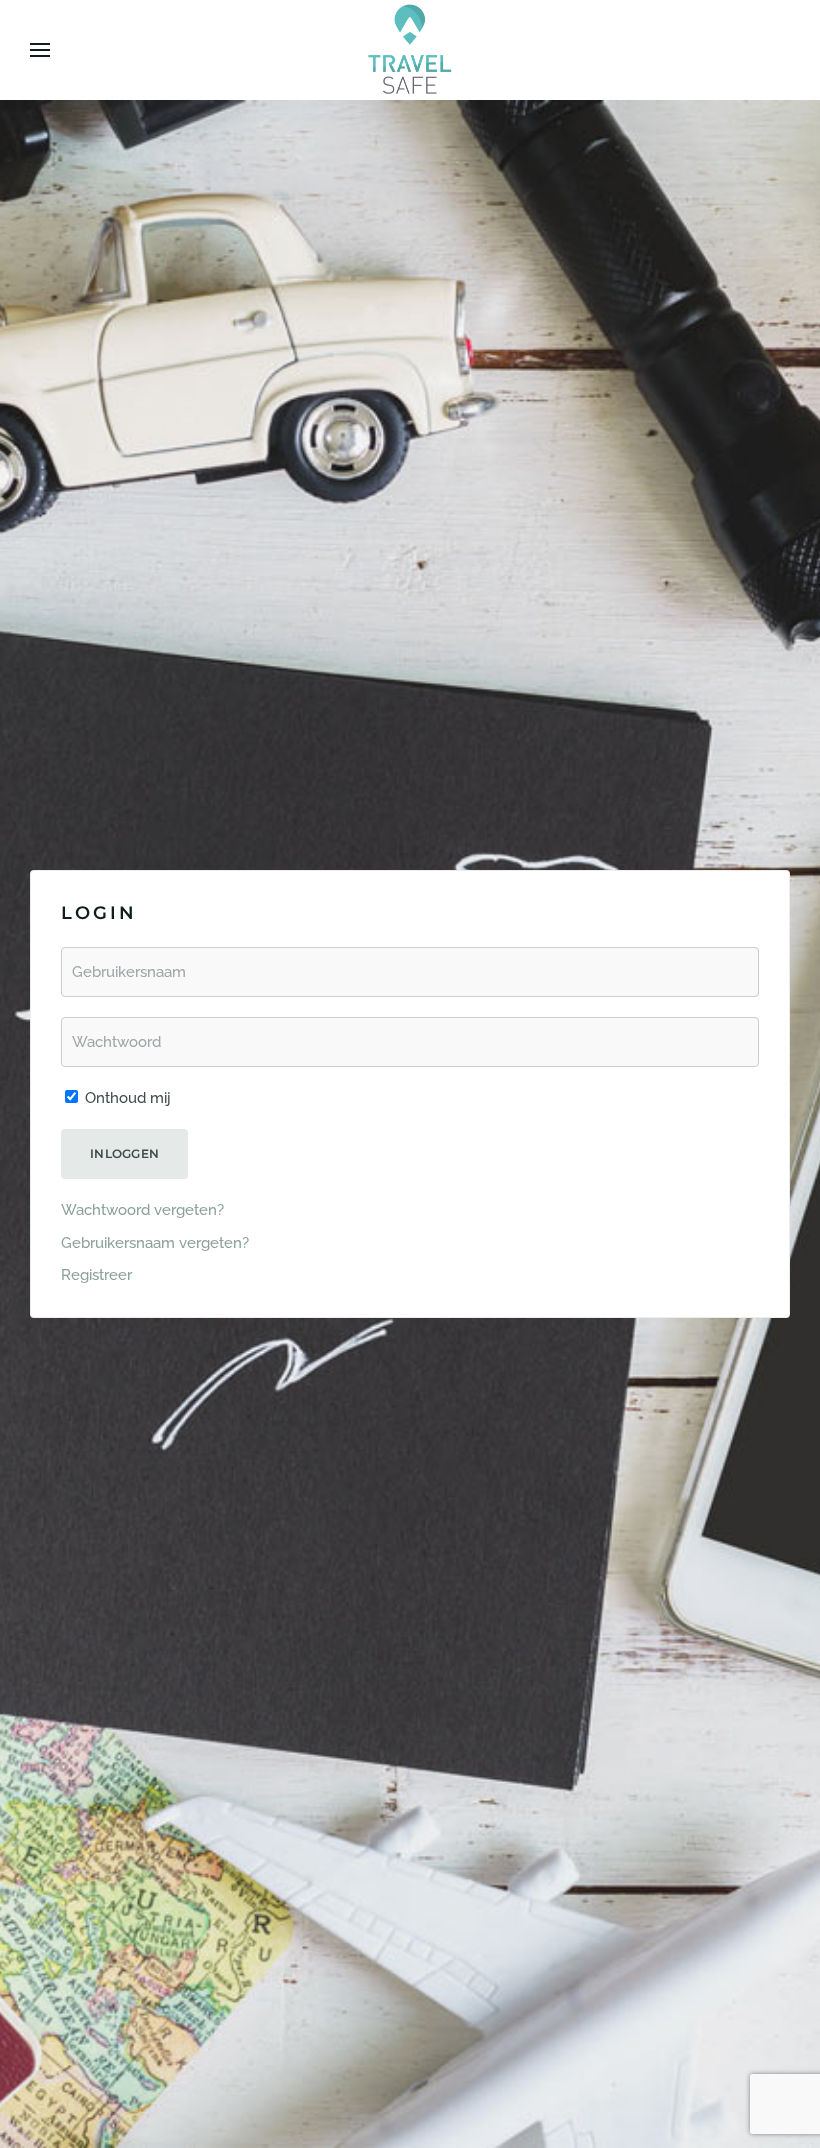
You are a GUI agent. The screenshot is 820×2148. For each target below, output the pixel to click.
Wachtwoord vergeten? (142, 1210)
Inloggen (124, 1153)
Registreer (96, 1275)
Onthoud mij (126, 1098)
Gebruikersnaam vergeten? (155, 1243)
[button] (40, 50)
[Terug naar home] (410, 50)
